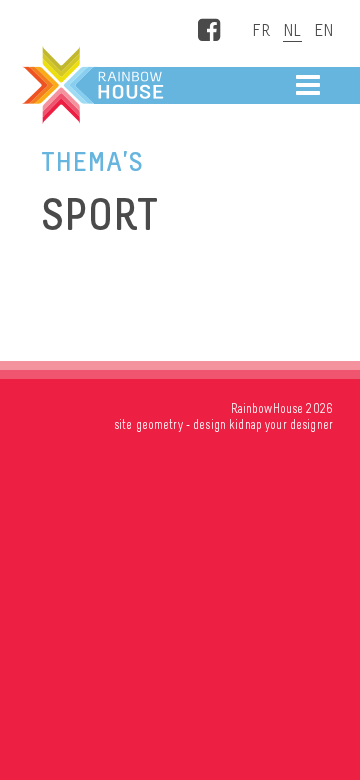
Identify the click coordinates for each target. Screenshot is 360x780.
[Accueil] (91, 86)
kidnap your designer (281, 424)
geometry (159, 424)
